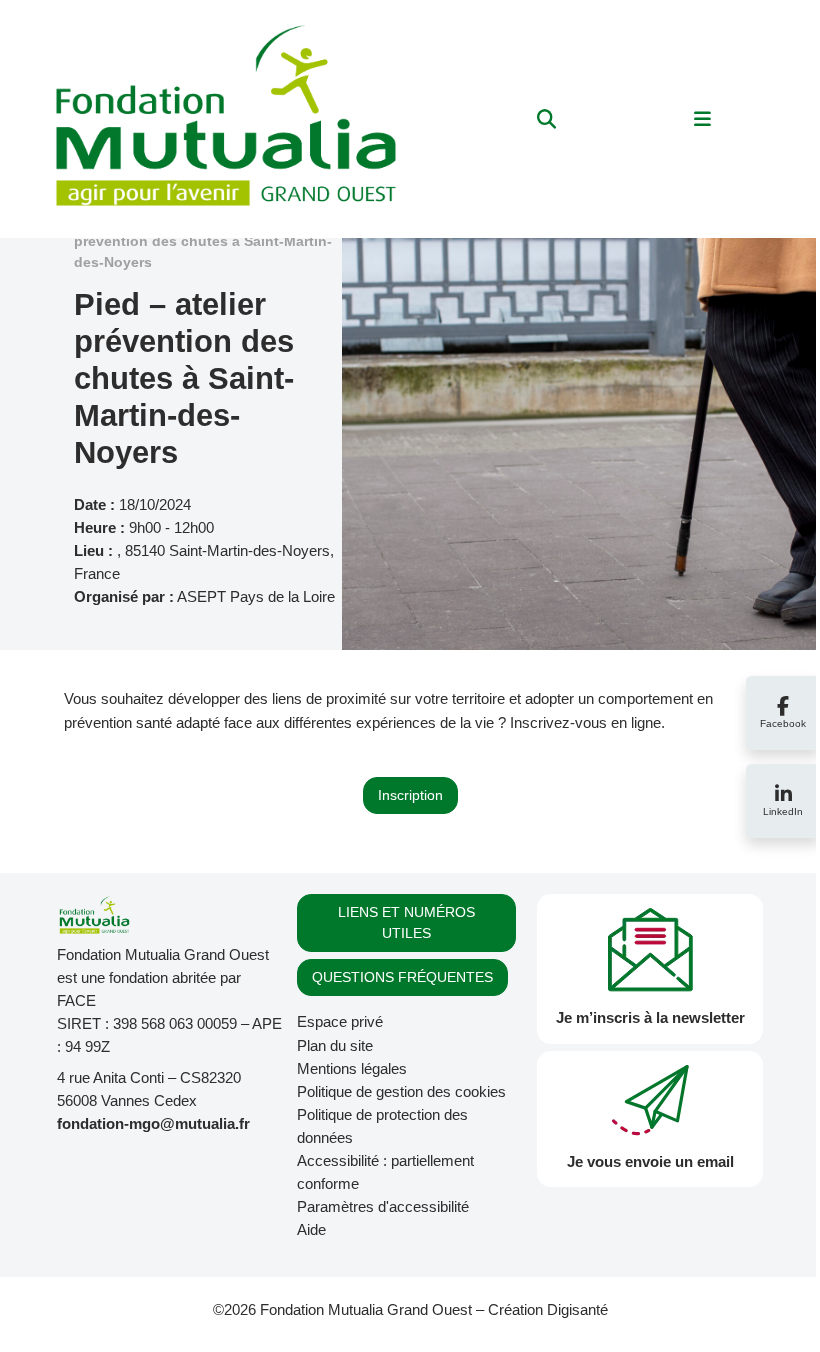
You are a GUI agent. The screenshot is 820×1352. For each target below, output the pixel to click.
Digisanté (577, 1309)
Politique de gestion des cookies (401, 1091)
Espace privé (340, 1021)
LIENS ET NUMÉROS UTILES (406, 922)
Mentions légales (352, 1068)
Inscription (410, 795)
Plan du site (335, 1045)
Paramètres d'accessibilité (383, 1206)
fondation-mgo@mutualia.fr (153, 1123)
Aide (311, 1229)
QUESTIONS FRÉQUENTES (402, 977)
